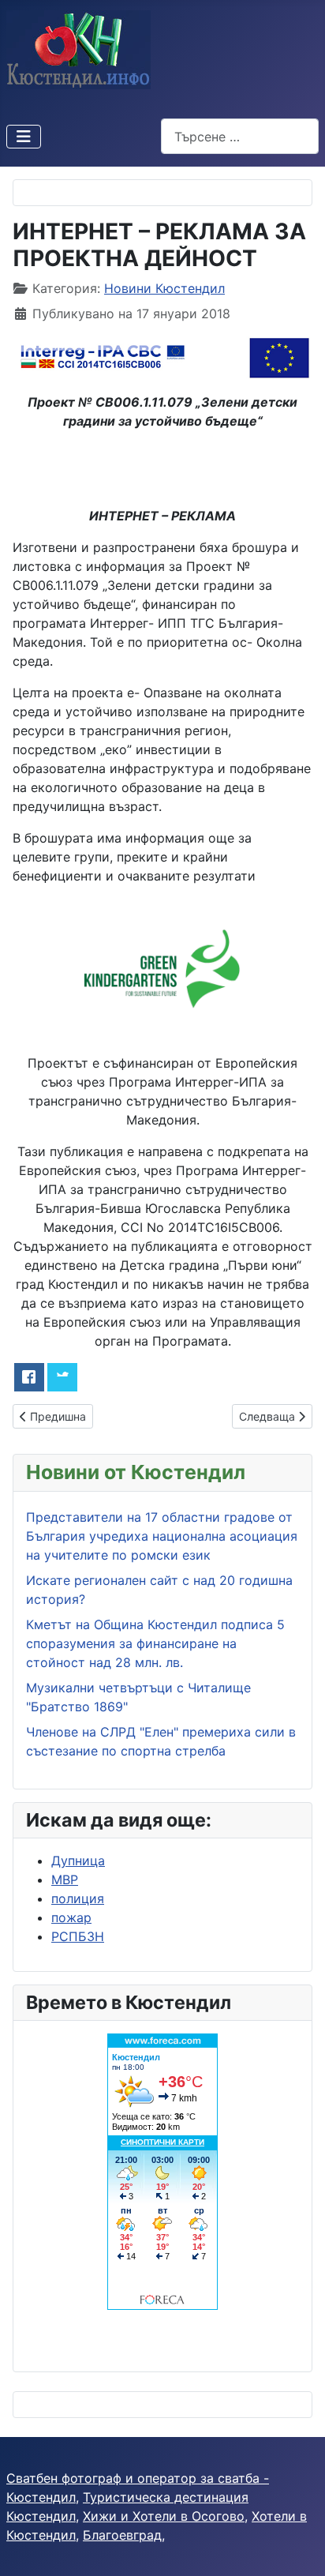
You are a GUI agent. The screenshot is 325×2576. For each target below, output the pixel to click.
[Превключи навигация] (24, 137)
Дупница (78, 1861)
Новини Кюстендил (164, 288)
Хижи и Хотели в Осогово (164, 2516)
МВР (65, 1879)
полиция (78, 1898)
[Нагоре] (297, 2547)
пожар (71, 1917)
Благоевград (122, 2535)
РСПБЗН (78, 1936)
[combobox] (240, 136)
